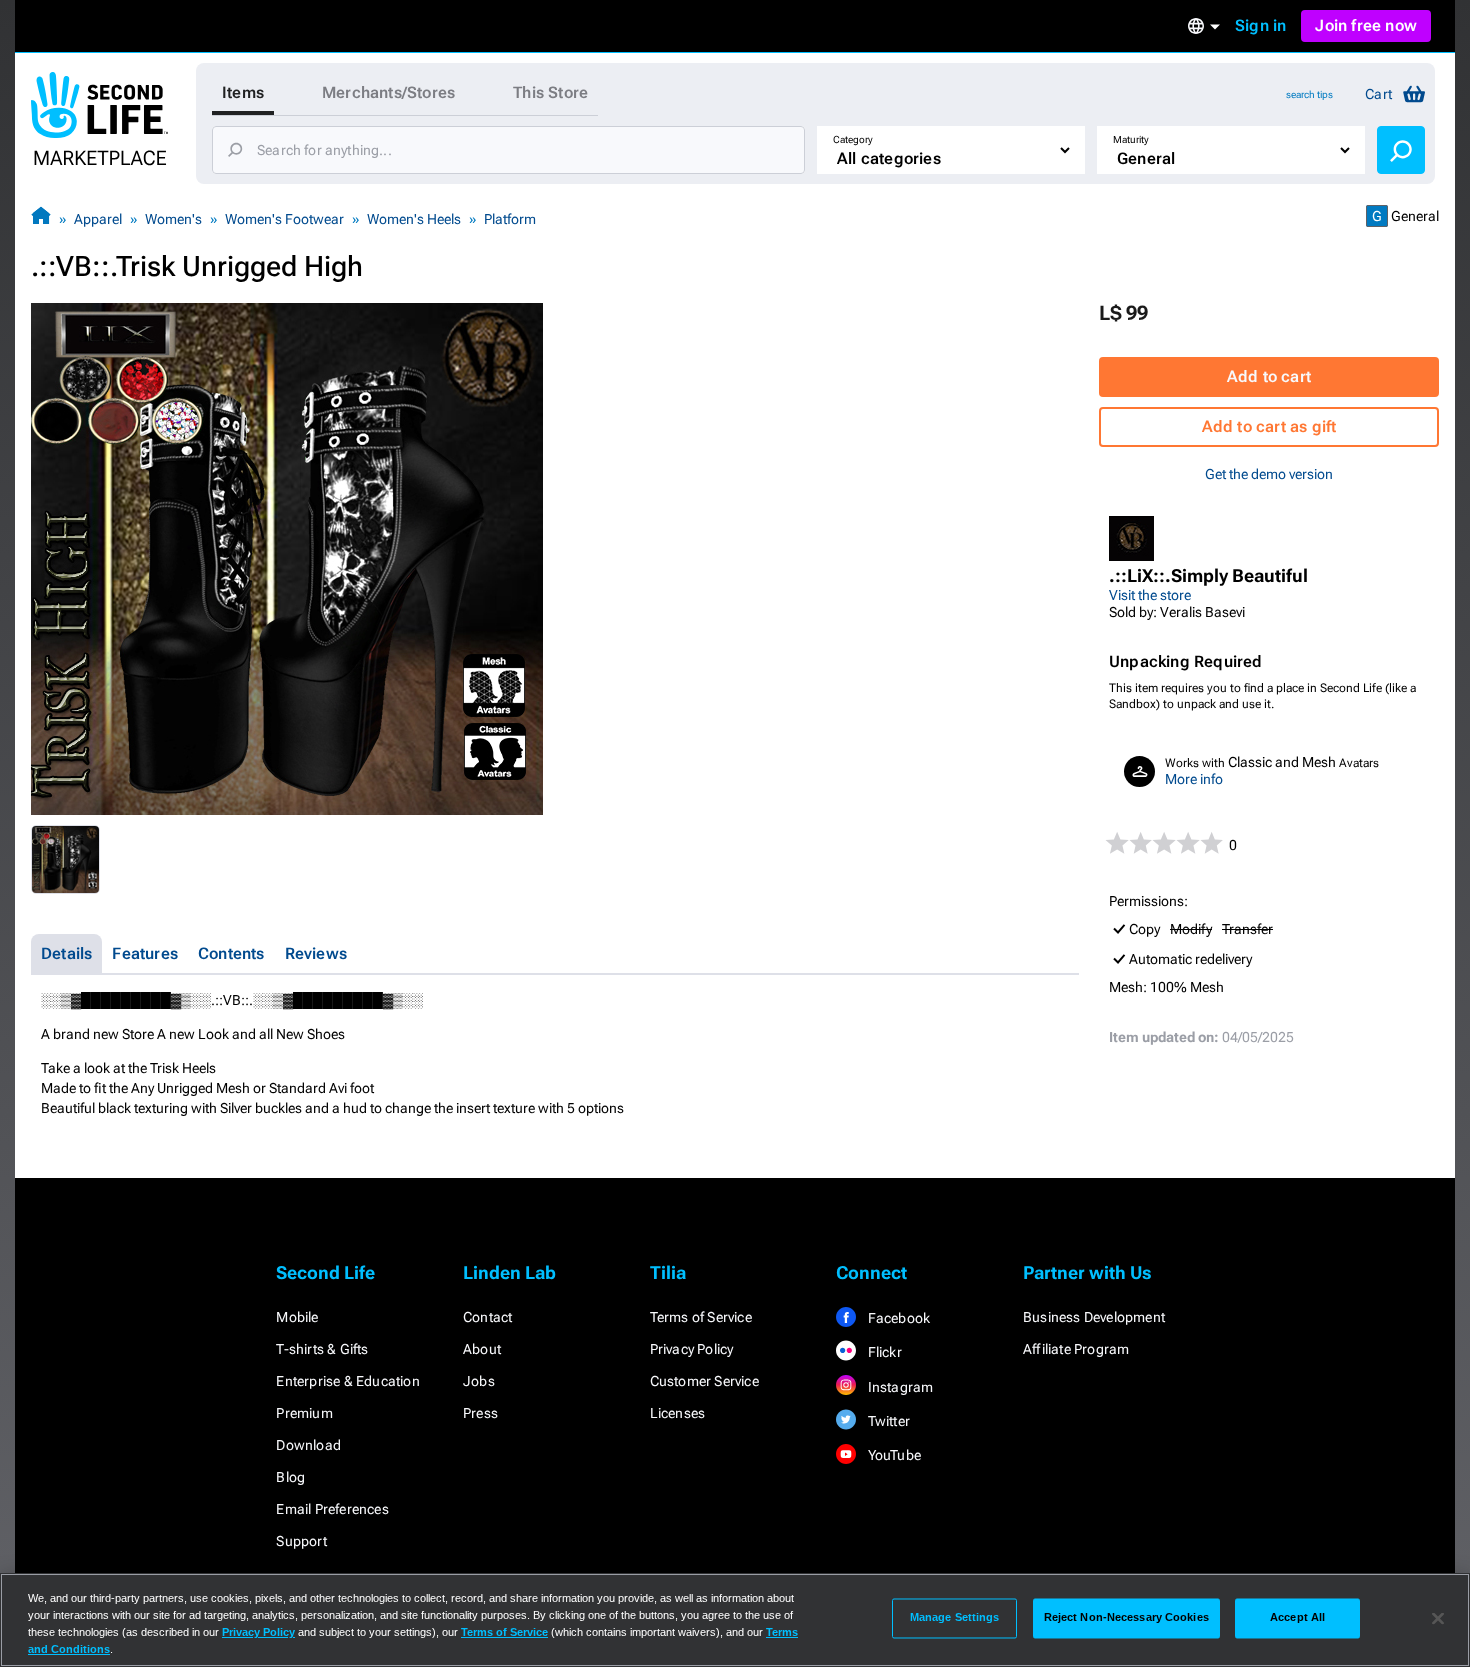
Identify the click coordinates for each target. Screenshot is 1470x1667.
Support (301, 1541)
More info (1194, 779)
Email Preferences (332, 1509)
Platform (510, 219)
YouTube (892, 1455)
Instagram (898, 1387)
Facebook (897, 1318)
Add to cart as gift (1269, 426)
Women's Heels (414, 219)
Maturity (1131, 139)
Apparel (98, 219)
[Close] (1438, 1618)
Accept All (1297, 1618)
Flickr (882, 1352)
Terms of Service (701, 1317)
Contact (487, 1317)
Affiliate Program (1076, 1349)
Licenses (678, 1413)
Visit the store (1150, 595)
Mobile (297, 1317)
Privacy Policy (692, 1349)
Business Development (1094, 1317)
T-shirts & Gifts (322, 1349)
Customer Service (704, 1381)
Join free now (1366, 25)
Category (853, 139)
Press (480, 1413)
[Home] (41, 218)
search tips (1309, 94)
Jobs (479, 1381)
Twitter (887, 1421)
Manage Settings (955, 1618)
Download (308, 1445)
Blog (290, 1477)
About (482, 1349)
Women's (173, 219)
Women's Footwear (284, 219)
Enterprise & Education (347, 1381)
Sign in (1260, 25)
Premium (304, 1413)
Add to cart (1269, 376)
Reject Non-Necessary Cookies (1126, 1618)
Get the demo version (1269, 474)
